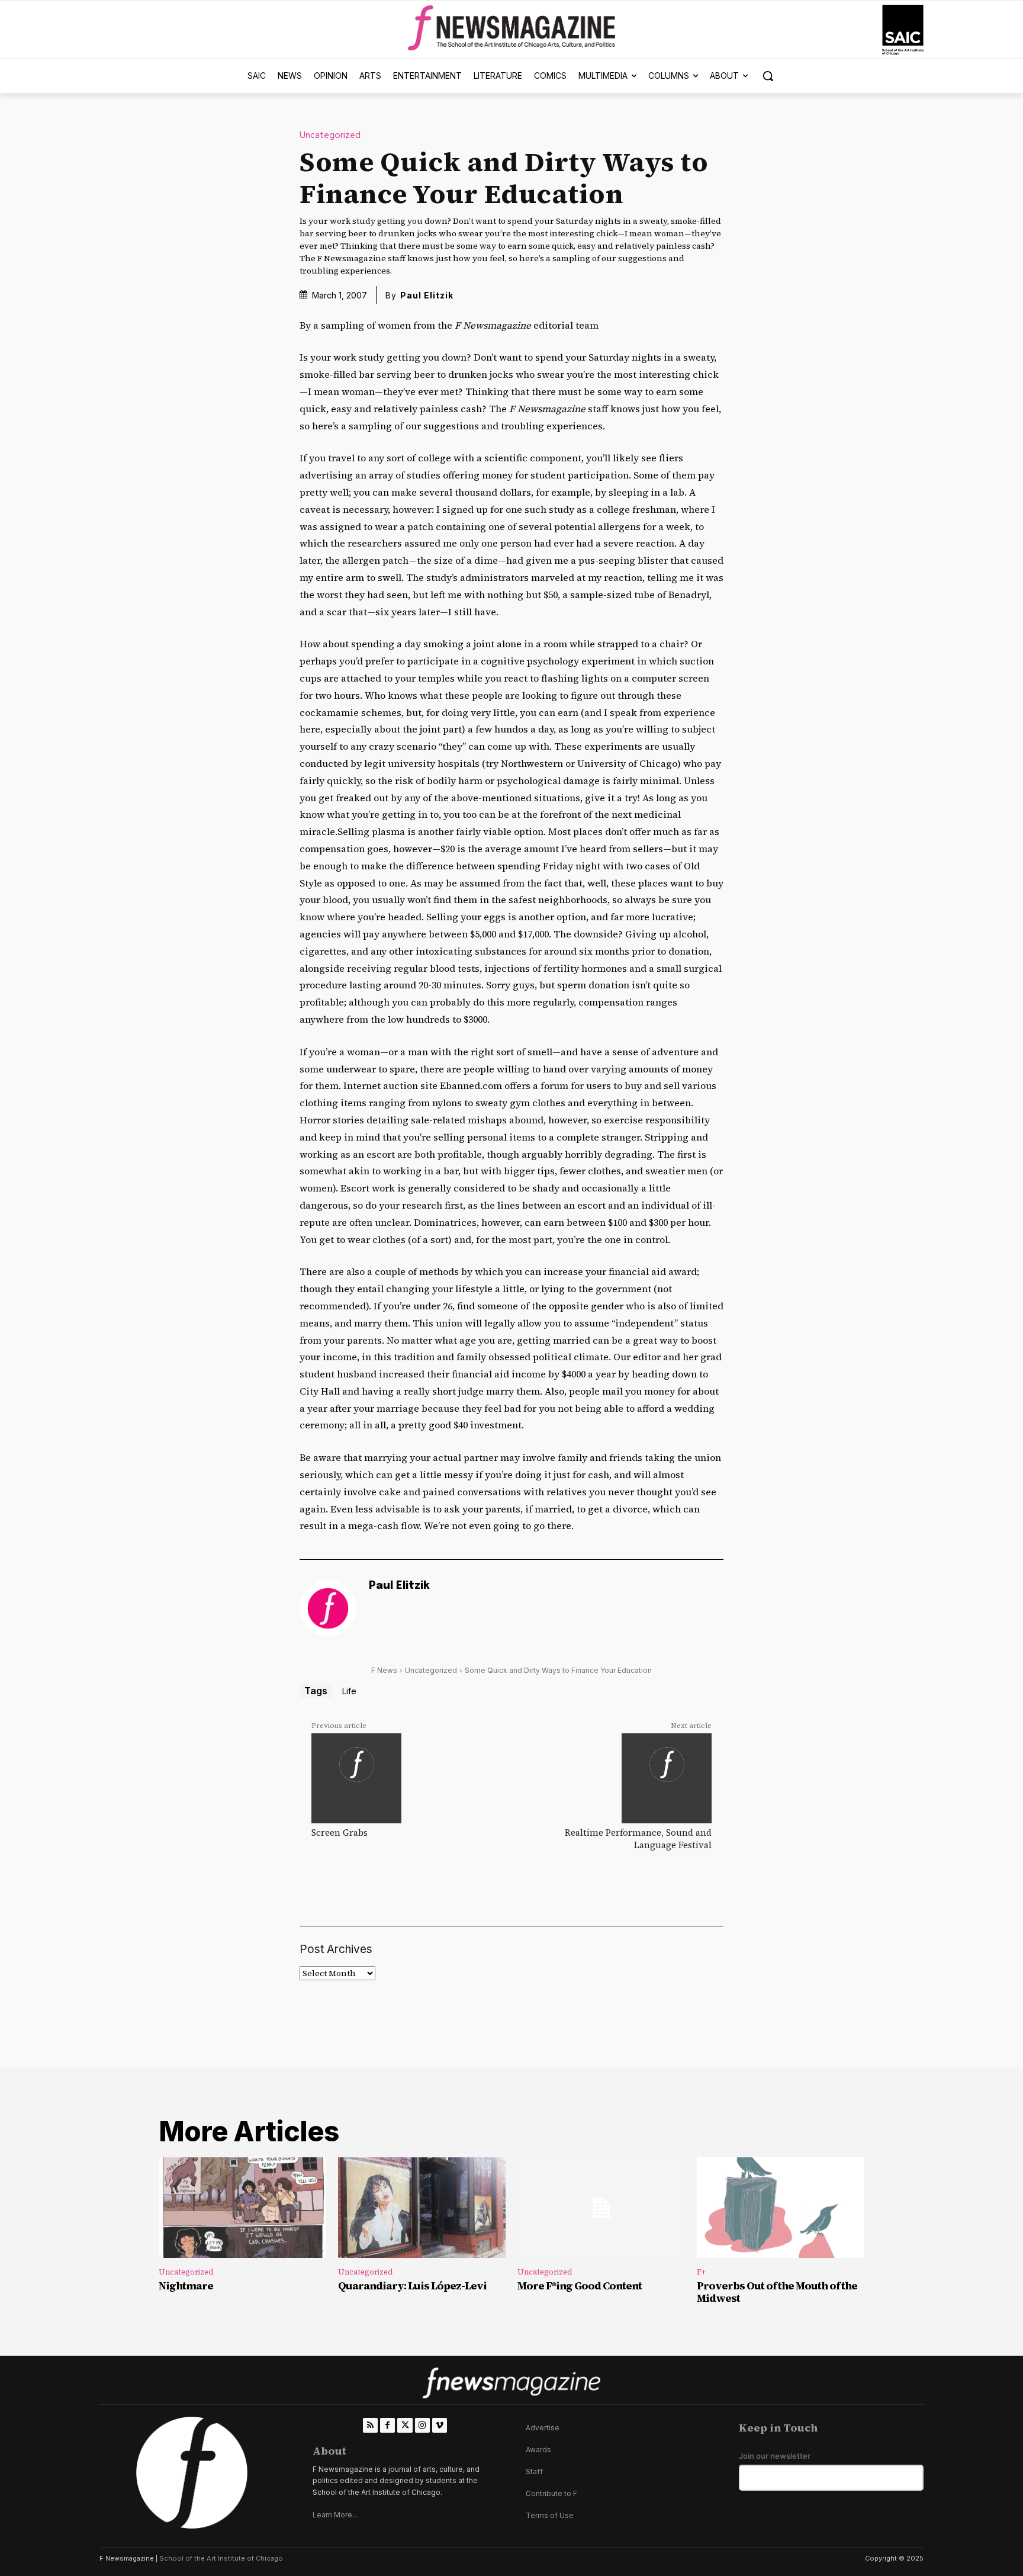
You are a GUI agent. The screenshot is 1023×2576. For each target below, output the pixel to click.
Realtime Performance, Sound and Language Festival (638, 1839)
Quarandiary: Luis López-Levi (412, 2286)
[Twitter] (405, 2425)
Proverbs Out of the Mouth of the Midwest (777, 2292)
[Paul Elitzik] (328, 1608)
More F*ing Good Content (580, 2286)
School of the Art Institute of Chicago (221, 2558)
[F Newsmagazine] (903, 30)
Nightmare (186, 2286)
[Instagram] (422, 2425)
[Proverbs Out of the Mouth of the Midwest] (781, 2208)
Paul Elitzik (427, 295)
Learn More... (335, 2515)
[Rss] (370, 2425)
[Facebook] (387, 2425)
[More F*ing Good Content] (601, 2208)
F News (384, 1670)
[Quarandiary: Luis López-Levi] (422, 2208)
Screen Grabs (340, 1833)
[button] (768, 76)
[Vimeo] (440, 2425)
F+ (701, 2272)
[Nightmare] (242, 2208)
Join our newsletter (775, 2456)
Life (349, 1691)
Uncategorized (330, 135)
